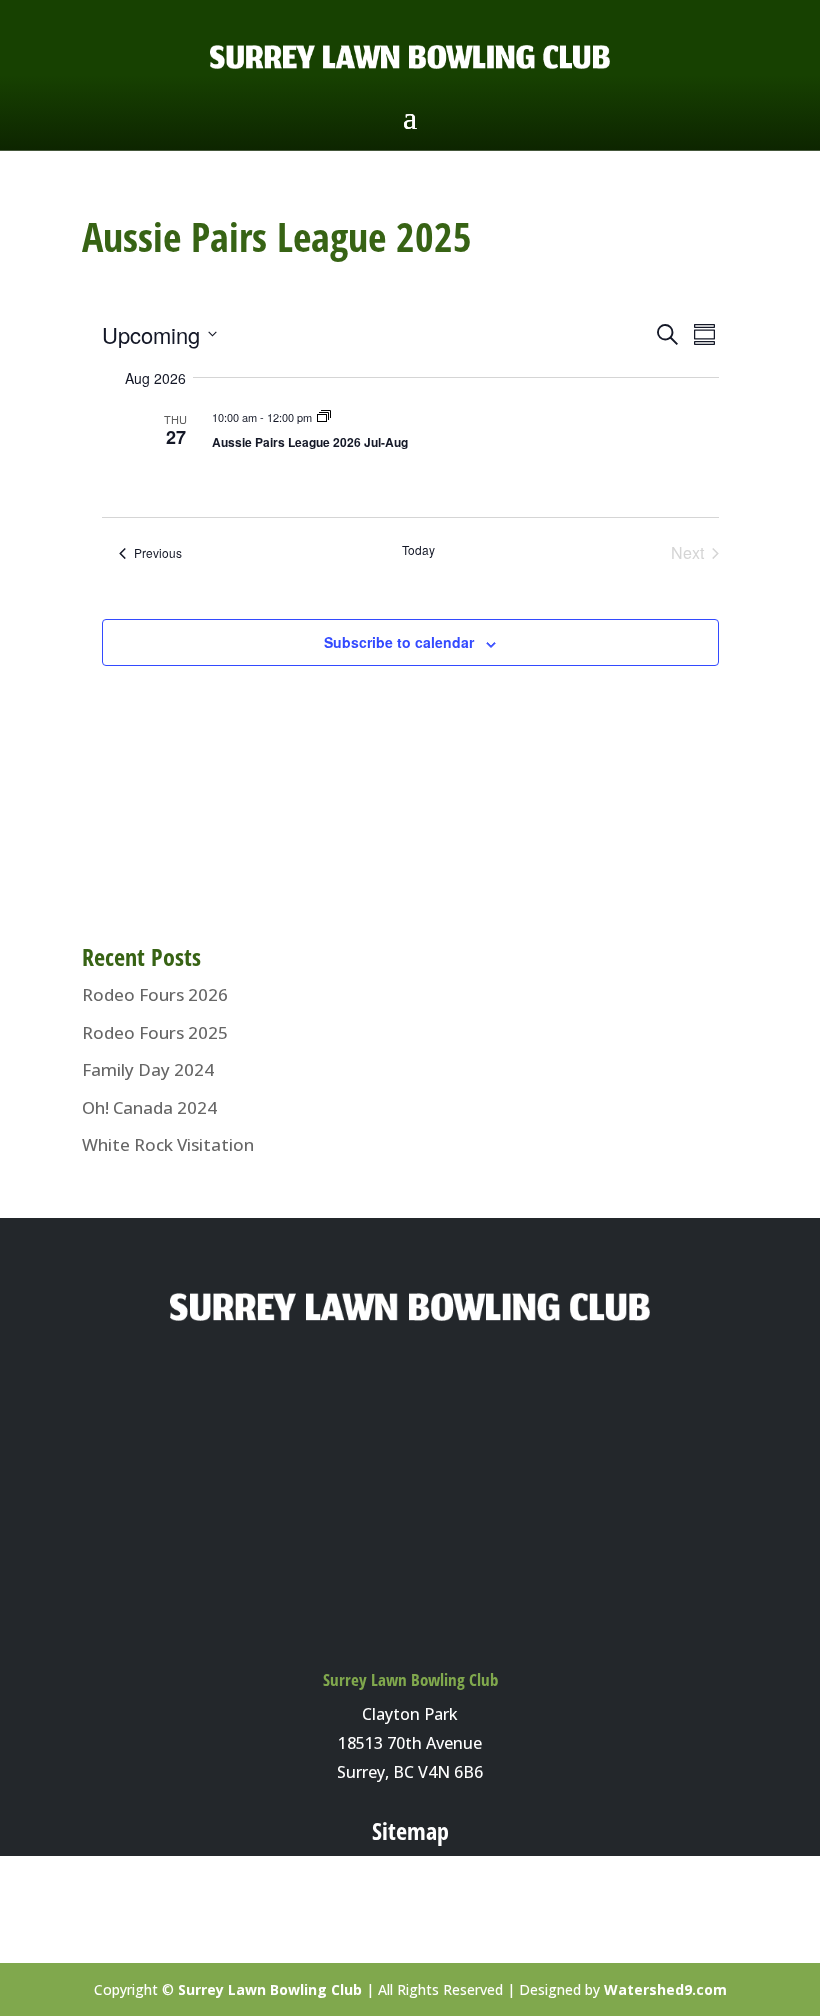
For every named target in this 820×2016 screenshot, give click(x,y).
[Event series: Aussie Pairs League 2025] (324, 417)
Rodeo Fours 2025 (155, 1032)
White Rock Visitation (168, 1144)
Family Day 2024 (148, 1069)
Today (418, 550)
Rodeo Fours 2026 (155, 994)
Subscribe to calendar (399, 642)
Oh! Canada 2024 (149, 1107)
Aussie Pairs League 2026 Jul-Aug (310, 442)
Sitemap (410, 1830)
